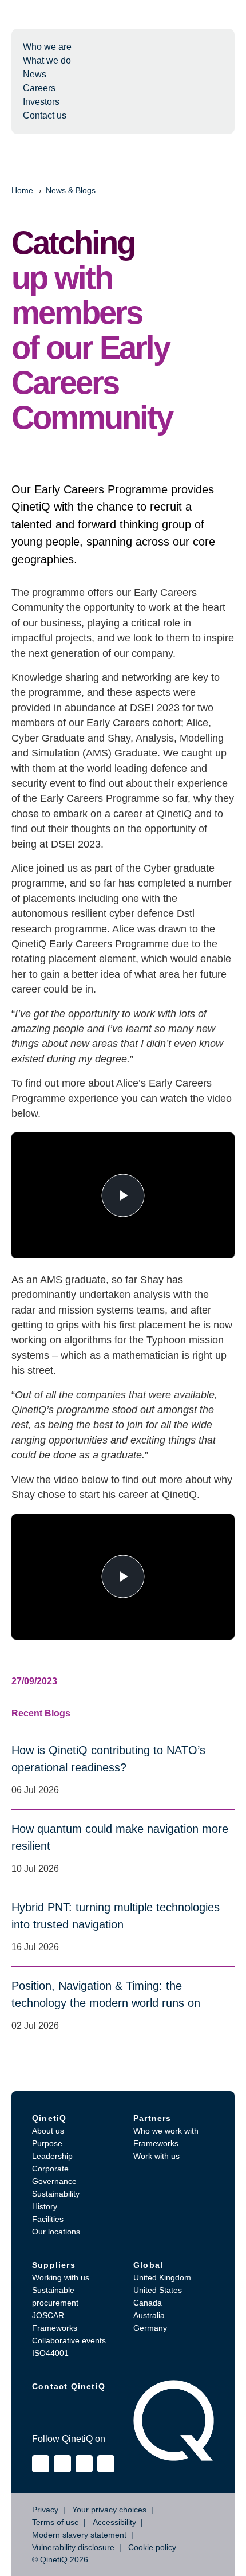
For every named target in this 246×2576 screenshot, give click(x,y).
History (45, 2206)
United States (158, 2290)
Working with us (61, 2277)
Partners (152, 2118)
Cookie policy (152, 2547)
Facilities (48, 2219)
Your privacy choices (109, 2510)
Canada (148, 2303)
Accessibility (114, 2522)
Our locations (56, 2232)
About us (48, 2131)
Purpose (47, 2143)
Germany (150, 2328)
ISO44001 (50, 2353)
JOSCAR (48, 2315)
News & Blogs (71, 190)
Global (148, 2265)
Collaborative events (69, 2340)
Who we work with (166, 2131)
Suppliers (54, 2265)
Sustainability (56, 2194)
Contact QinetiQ (69, 2386)
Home (22, 190)
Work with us (156, 2156)
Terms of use (55, 2522)
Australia (149, 2315)
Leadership (52, 2156)
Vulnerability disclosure (73, 2547)
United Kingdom (162, 2277)
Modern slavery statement (79, 2535)
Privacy (45, 2510)
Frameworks (156, 2143)
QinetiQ (49, 2118)
